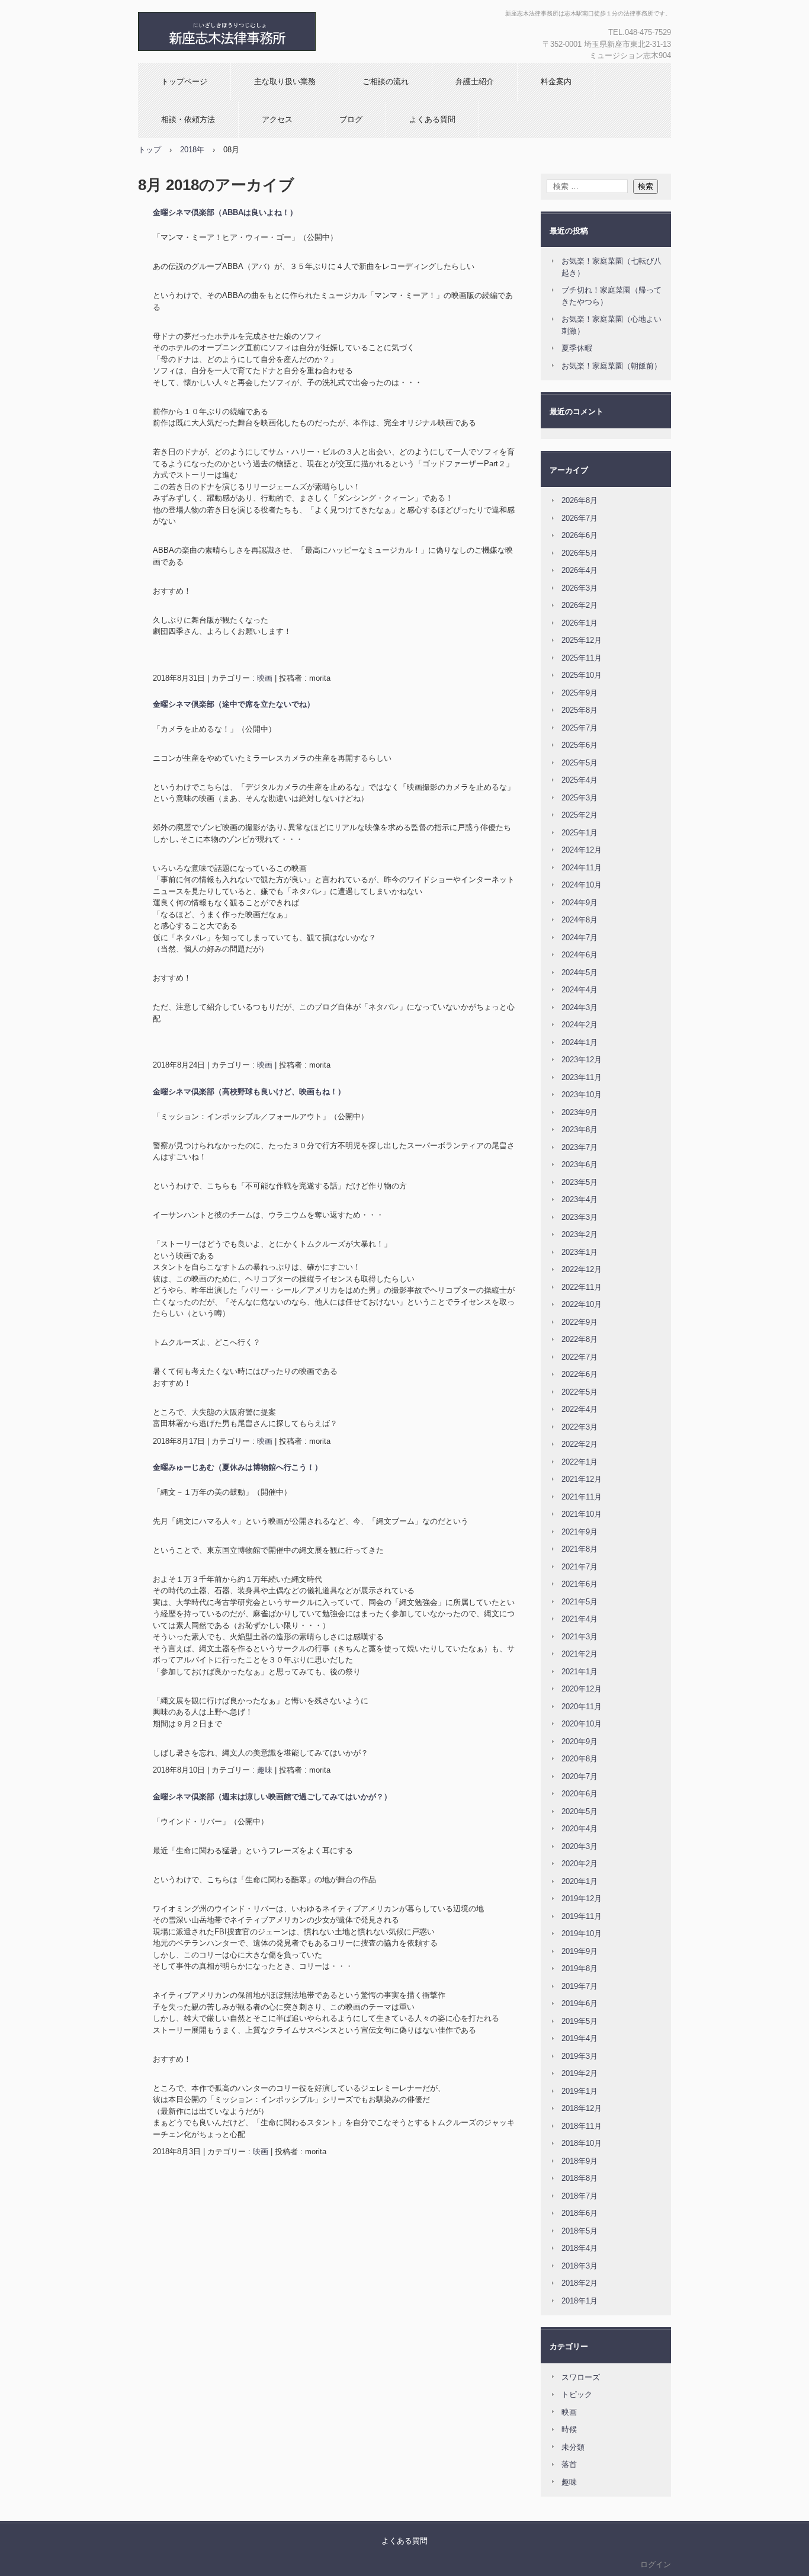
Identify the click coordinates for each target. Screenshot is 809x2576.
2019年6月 (580, 2003)
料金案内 (556, 81)
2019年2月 (580, 2073)
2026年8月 (580, 500)
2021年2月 (580, 1654)
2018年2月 (580, 2283)
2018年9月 (580, 2161)
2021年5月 (580, 1602)
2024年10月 (582, 885)
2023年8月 (580, 1130)
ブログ (351, 119)
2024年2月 (580, 1025)
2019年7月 (580, 1986)
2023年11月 (582, 1077)
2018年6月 (580, 2213)
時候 (569, 2429)
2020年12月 (582, 1689)
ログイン (656, 2564)
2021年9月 (580, 1532)
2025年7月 (580, 728)
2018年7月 (580, 2196)
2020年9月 (580, 1742)
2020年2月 (580, 1864)
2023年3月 (580, 1217)
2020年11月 (582, 1707)
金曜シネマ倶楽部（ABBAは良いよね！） (225, 212)
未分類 (573, 2447)
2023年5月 (580, 1182)
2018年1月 (580, 2301)
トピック (577, 2394)
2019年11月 (582, 1916)
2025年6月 (580, 745)
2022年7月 (580, 1357)
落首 (569, 2464)
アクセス (277, 119)
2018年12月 (582, 2108)
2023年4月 (580, 1199)
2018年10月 (582, 2143)
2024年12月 (582, 850)
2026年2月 (580, 605)
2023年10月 (582, 1095)
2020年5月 (580, 1811)
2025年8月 (580, 710)
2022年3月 (580, 1427)
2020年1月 (580, 1881)
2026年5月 (580, 553)
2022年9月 (580, 1322)
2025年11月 (582, 658)
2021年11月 (582, 1497)
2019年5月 (580, 2021)
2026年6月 (580, 535)
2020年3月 (580, 1846)
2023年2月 (580, 1234)
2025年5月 (580, 763)
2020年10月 (582, 1724)
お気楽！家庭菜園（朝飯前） (611, 366)
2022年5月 (580, 1392)
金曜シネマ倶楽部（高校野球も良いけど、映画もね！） (249, 1092)
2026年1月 (580, 623)
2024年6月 (580, 955)
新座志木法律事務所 (265, 31)
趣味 (265, 1770)
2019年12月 (582, 1899)
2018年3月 (580, 2266)
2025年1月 (580, 833)
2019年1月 (580, 2091)
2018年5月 (580, 2231)
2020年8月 (580, 1759)
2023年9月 (580, 1112)
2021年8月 (580, 1549)
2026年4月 (580, 570)
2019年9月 (580, 1951)
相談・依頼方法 (188, 119)
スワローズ (581, 2377)
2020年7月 (580, 1776)
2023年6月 (580, 1164)
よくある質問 (432, 119)
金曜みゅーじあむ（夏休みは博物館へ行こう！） (237, 1467)
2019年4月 (580, 2038)
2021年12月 (582, 1479)
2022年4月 (580, 1409)
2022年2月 (580, 1444)
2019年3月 (580, 2056)
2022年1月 (580, 1462)
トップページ (184, 81)
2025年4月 (580, 780)
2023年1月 (580, 1252)
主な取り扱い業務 (285, 81)
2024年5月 (580, 973)
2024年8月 (580, 920)
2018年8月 (580, 2178)
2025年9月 (580, 693)
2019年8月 (580, 1968)
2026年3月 (580, 588)
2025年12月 (582, 640)
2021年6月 (580, 1584)
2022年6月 (580, 1374)
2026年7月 (580, 518)
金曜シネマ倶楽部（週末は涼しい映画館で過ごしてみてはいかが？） (272, 1797)
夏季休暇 (577, 348)
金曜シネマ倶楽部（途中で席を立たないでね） (234, 704)
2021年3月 (580, 1637)
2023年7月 (580, 1147)
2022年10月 (582, 1304)
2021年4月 (580, 1619)
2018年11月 (582, 2126)
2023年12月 (582, 1060)
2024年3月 (580, 1007)
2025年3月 (580, 798)
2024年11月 (582, 868)
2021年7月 (580, 1567)
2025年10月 (582, 675)
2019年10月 (582, 1933)
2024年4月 (580, 990)
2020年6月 (580, 1794)
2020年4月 (580, 1829)
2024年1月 (580, 1042)
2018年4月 (580, 2248)
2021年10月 (582, 1514)
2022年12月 (582, 1269)
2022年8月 (580, 1339)
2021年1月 (580, 1672)
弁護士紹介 (475, 81)
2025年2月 (580, 815)
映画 (265, 678)
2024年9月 (580, 903)
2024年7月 (580, 938)
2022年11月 (582, 1287)
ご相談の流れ (386, 81)
